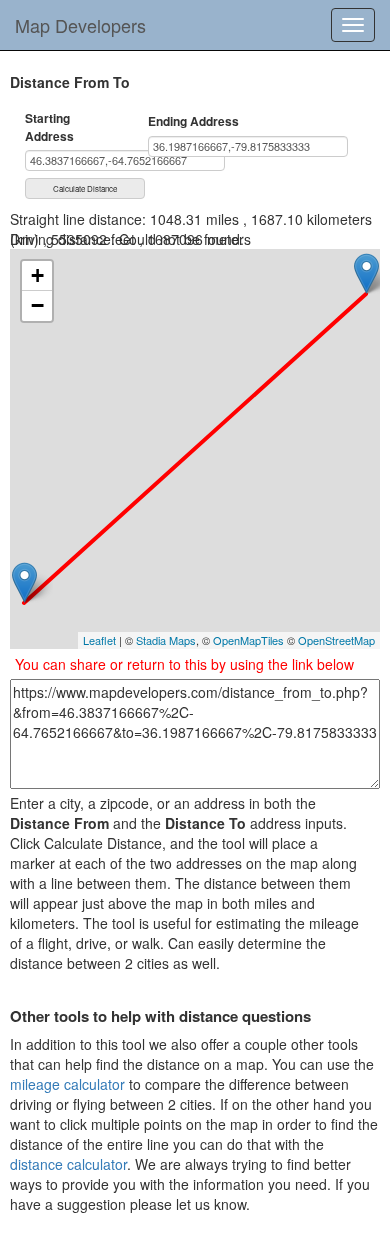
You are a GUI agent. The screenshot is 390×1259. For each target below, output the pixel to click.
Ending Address (193, 121)
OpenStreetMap (336, 640)
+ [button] (37, 275)
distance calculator (68, 1164)
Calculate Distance (85, 188)
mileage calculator (67, 1084)
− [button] (37, 305)
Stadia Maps (166, 640)
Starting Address (49, 127)
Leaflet (99, 640)
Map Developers (80, 25)
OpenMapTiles (248, 640)
